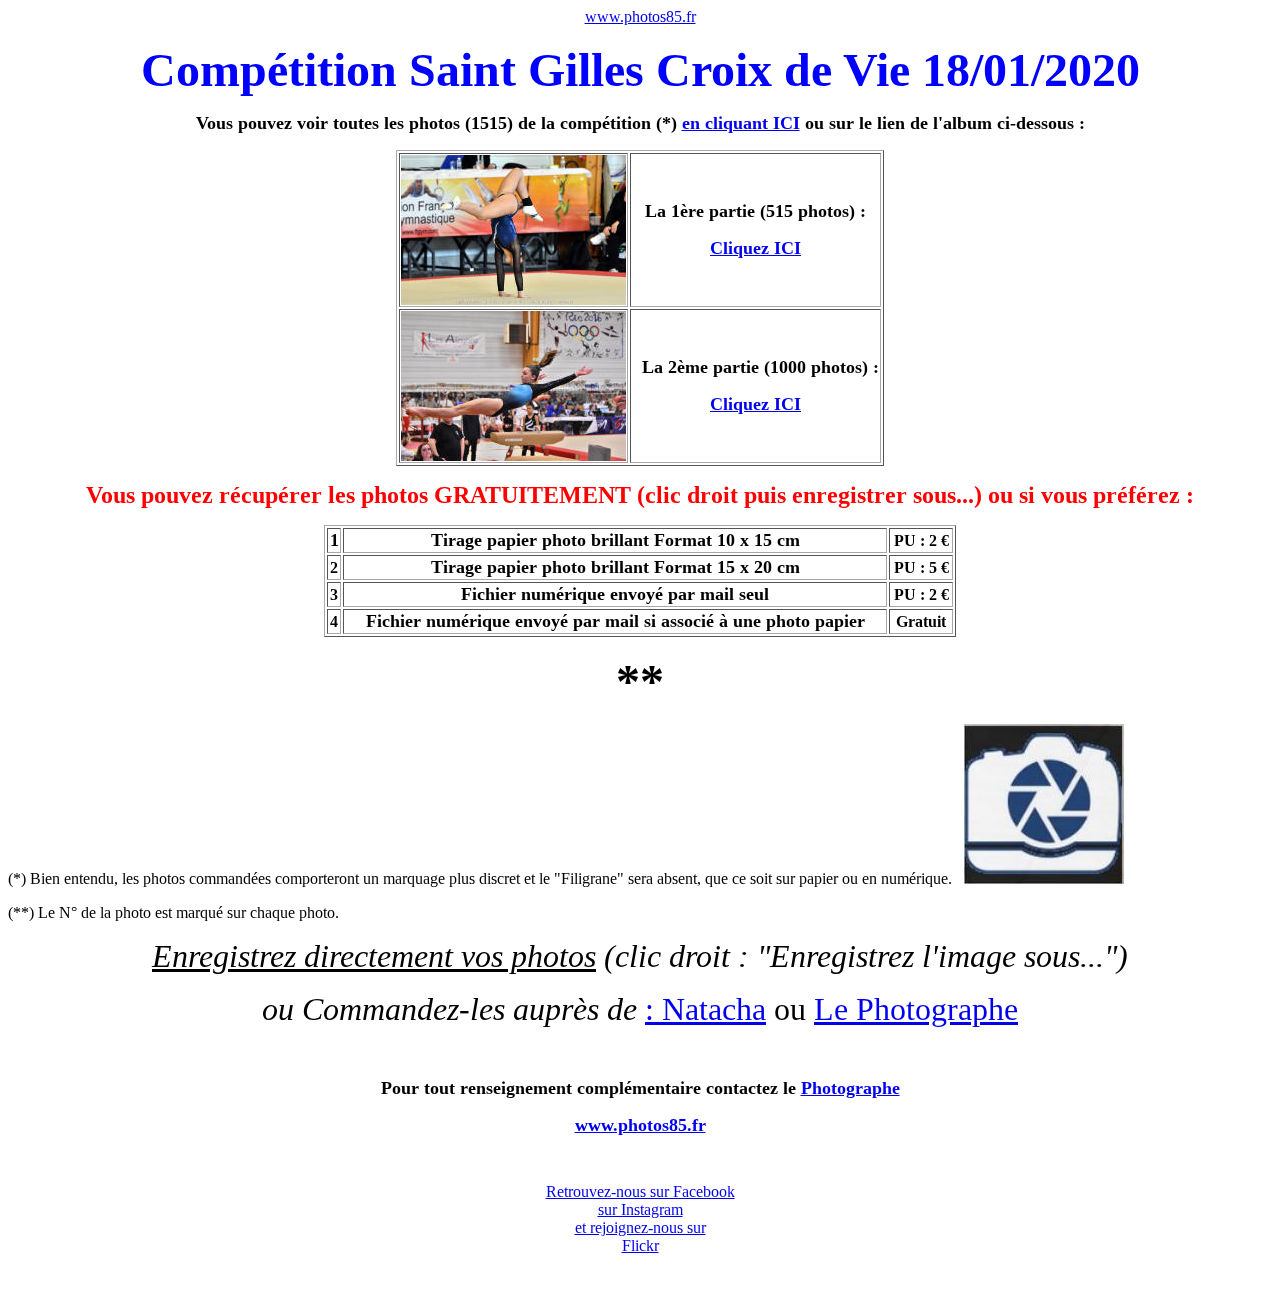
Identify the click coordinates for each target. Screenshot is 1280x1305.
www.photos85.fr (640, 16)
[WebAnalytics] (640, 1161)
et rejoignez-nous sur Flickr (640, 1236)
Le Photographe (916, 1009)
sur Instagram (640, 1209)
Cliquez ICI (755, 248)
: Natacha (705, 1009)
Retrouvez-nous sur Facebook (640, 1191)
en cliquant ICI (741, 123)
